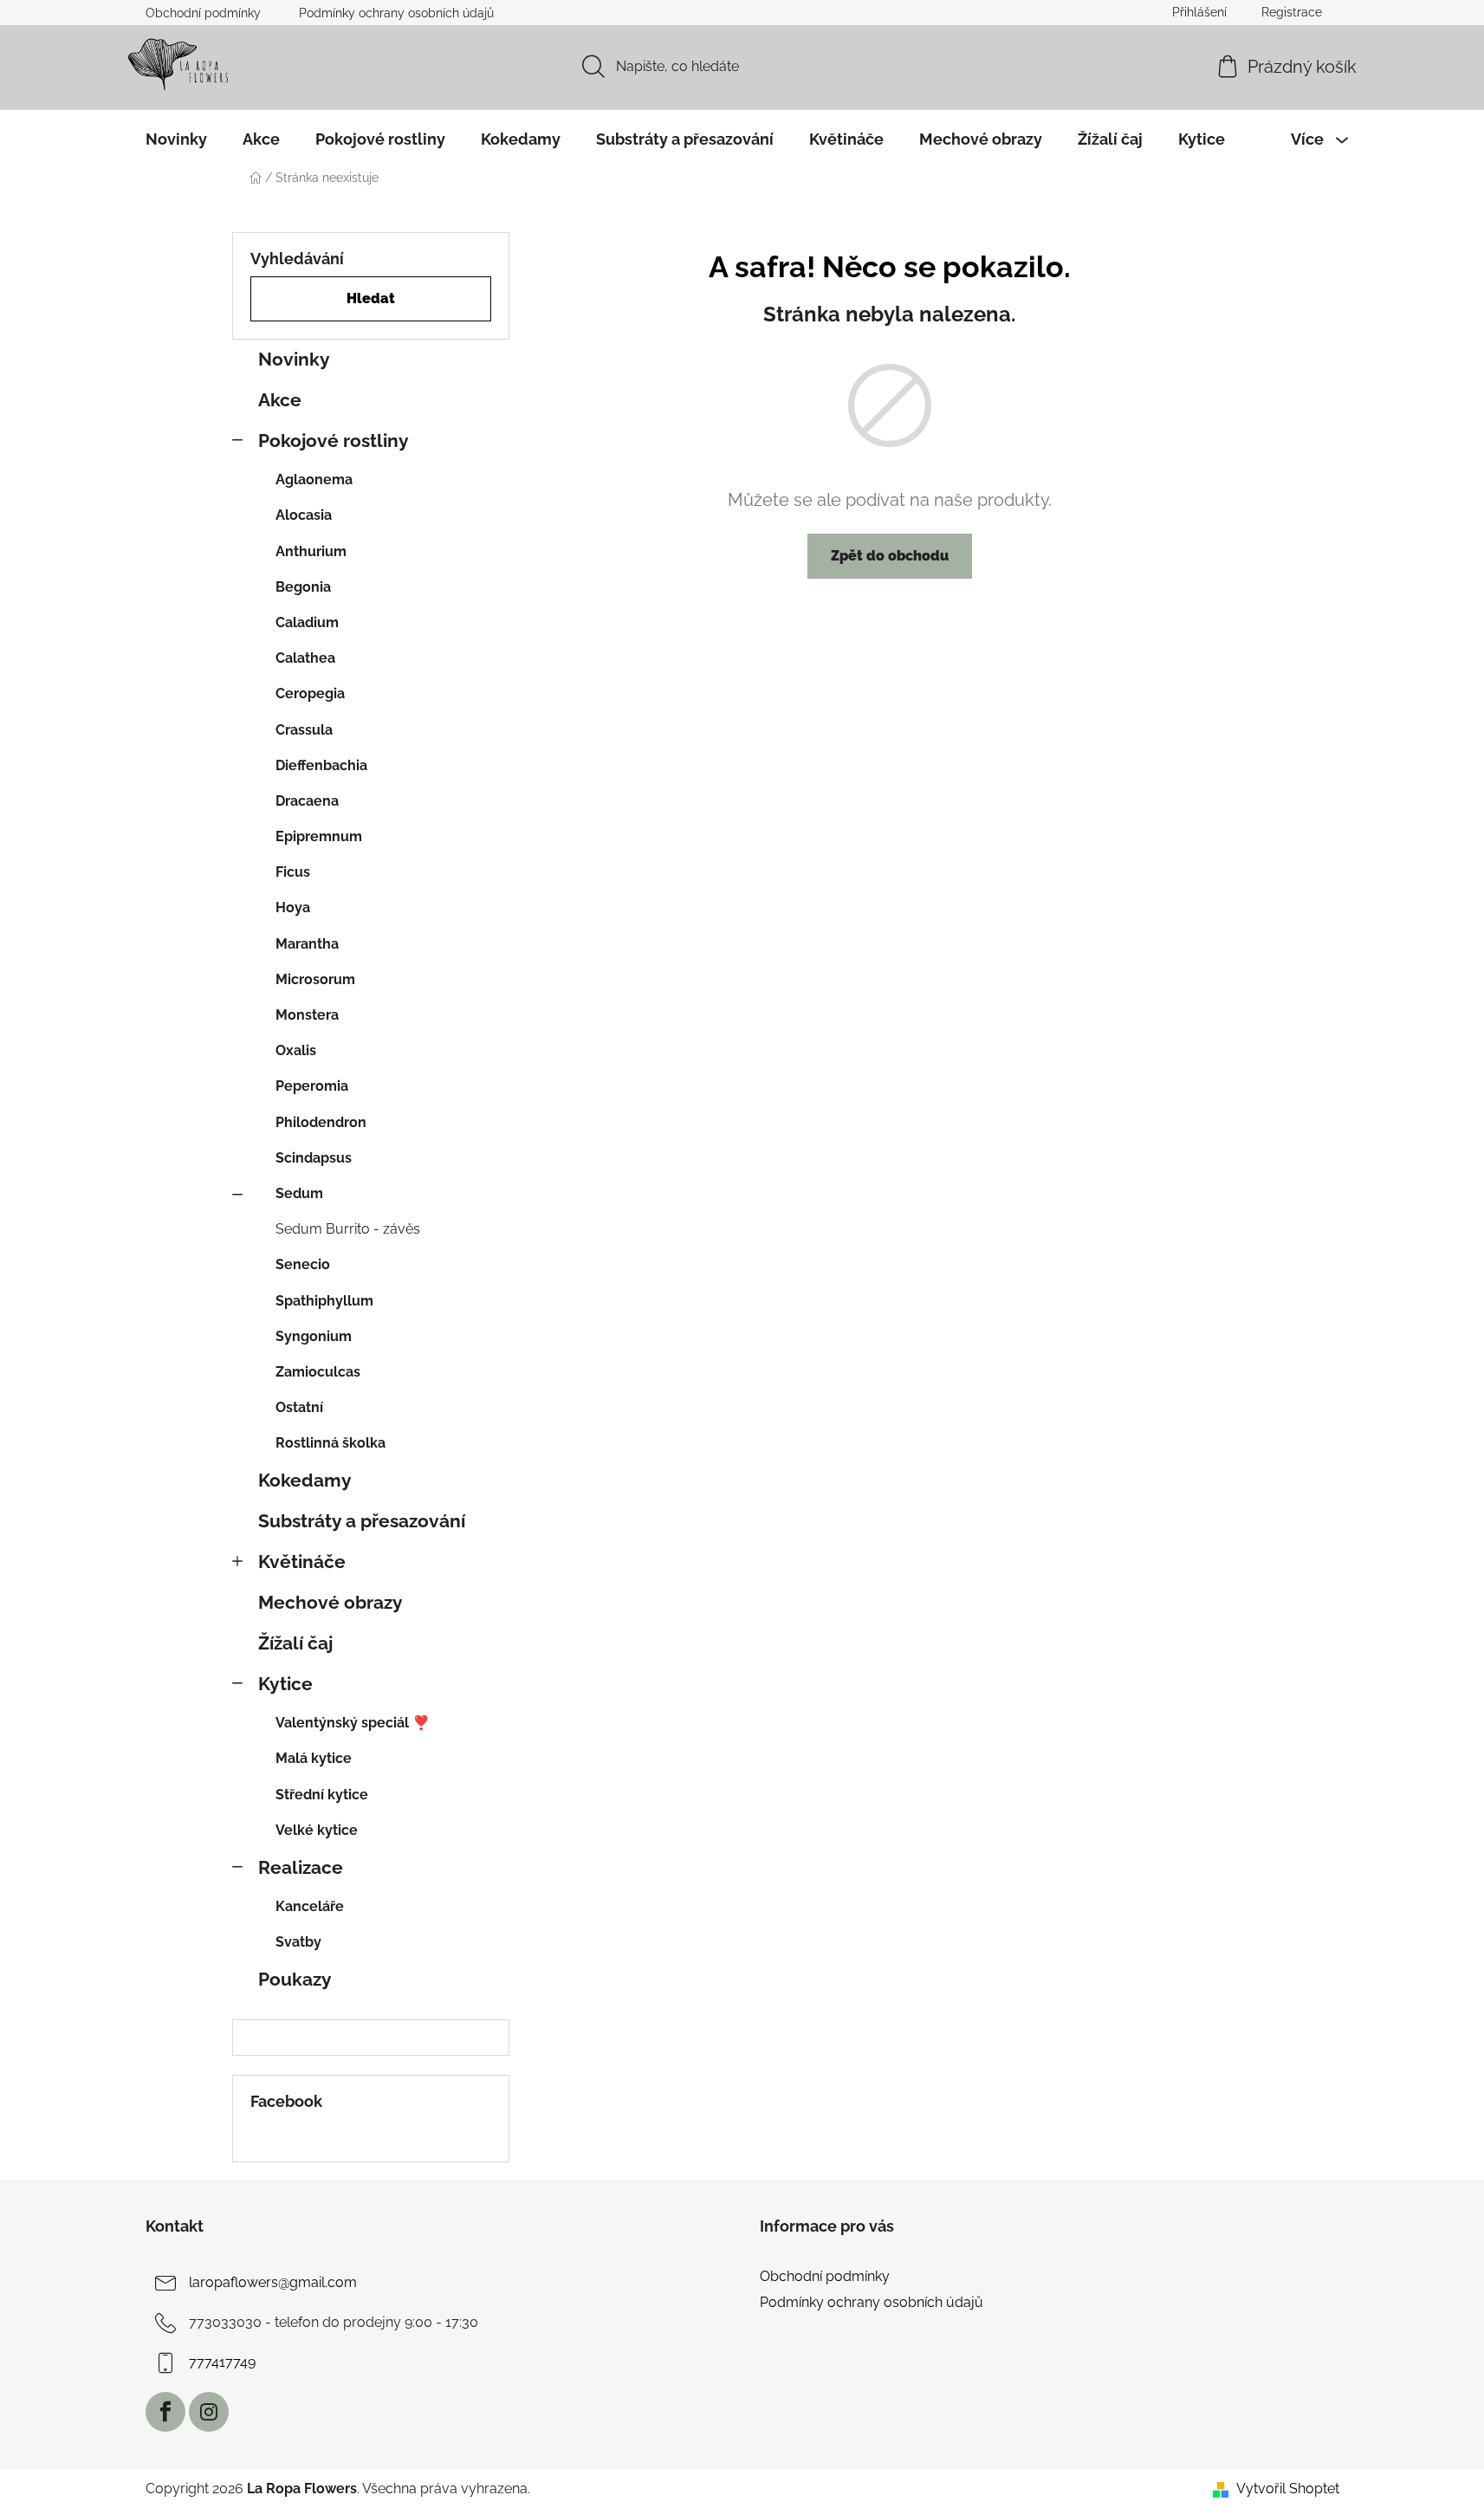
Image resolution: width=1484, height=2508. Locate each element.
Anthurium (311, 551)
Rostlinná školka (330, 1443)
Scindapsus (314, 1158)
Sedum (299, 1193)
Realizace (301, 1867)
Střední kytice (322, 1795)
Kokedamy (305, 1480)
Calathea (305, 658)
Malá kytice (314, 1758)
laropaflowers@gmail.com (273, 2282)
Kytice (285, 1684)
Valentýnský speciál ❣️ (353, 1723)
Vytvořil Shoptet (1288, 2489)
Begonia (303, 587)
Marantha (307, 944)
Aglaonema (314, 480)
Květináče (302, 1562)
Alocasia (304, 515)
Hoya (293, 907)
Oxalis (296, 1050)
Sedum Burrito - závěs (348, 1229)
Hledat (371, 298)
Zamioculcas (318, 1372)
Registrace (1292, 12)
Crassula (304, 730)
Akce (280, 400)
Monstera (307, 1015)
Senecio (303, 1264)
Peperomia (312, 1086)
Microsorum (315, 979)
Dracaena (307, 801)
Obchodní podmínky (203, 13)
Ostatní (299, 1407)
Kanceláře (310, 1906)
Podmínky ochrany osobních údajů (396, 13)
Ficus (293, 872)
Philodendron (321, 1122)
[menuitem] (176, 139)
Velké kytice (317, 1830)
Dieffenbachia (321, 765)
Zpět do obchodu (890, 556)
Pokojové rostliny (334, 441)
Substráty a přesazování (362, 1521)
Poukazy (295, 1979)
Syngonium (314, 1336)
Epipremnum (319, 836)
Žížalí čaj (295, 1643)
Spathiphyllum (324, 1301)
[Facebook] (165, 2412)
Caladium (307, 622)
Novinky (294, 359)
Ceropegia (310, 693)
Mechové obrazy (330, 1602)
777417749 (222, 2362)
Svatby (298, 1942)
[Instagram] (209, 2412)
